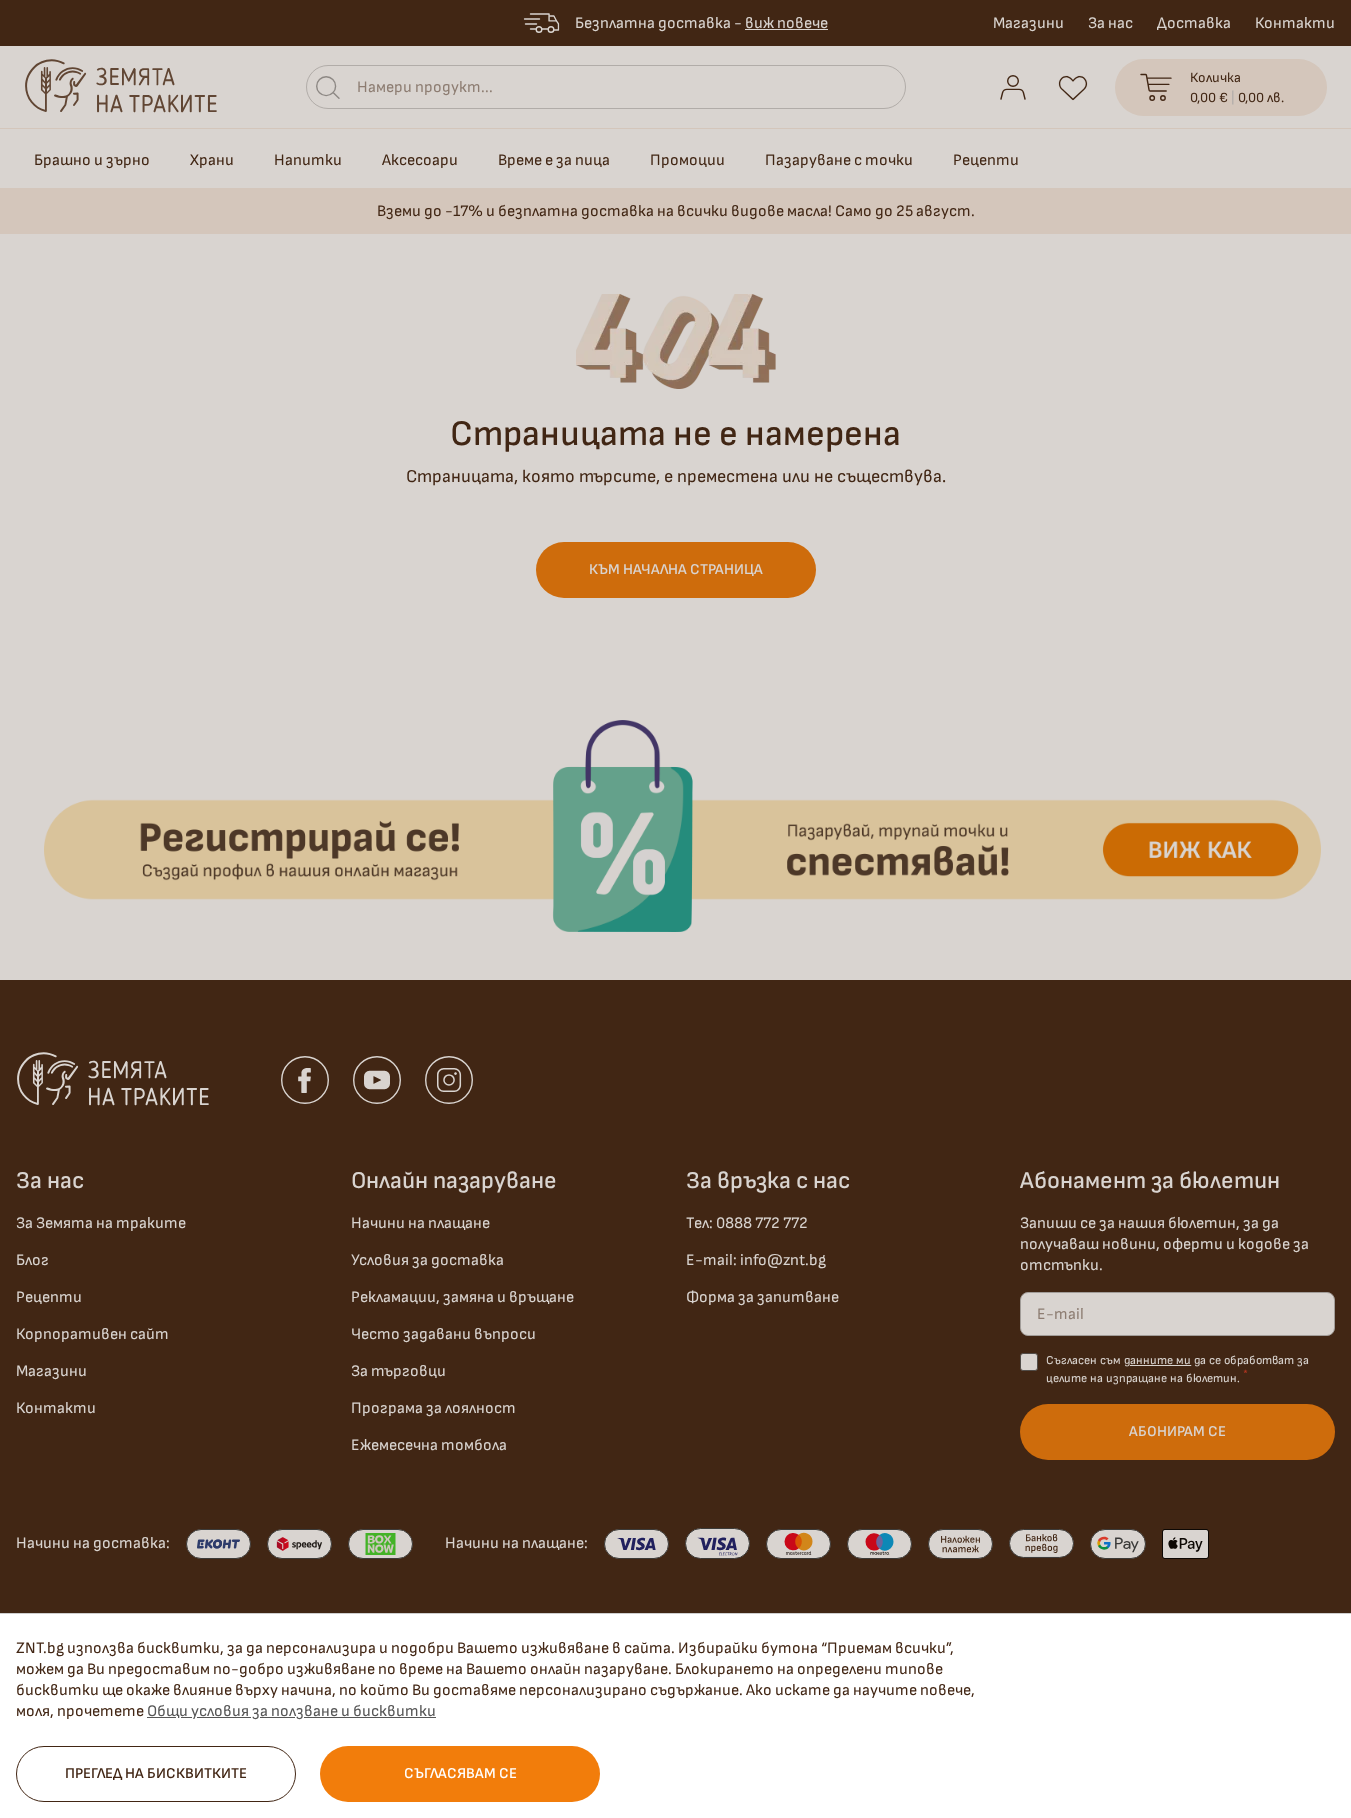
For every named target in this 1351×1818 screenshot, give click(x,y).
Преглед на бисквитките (156, 1773)
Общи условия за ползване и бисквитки (291, 1711)
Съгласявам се (460, 1773)
